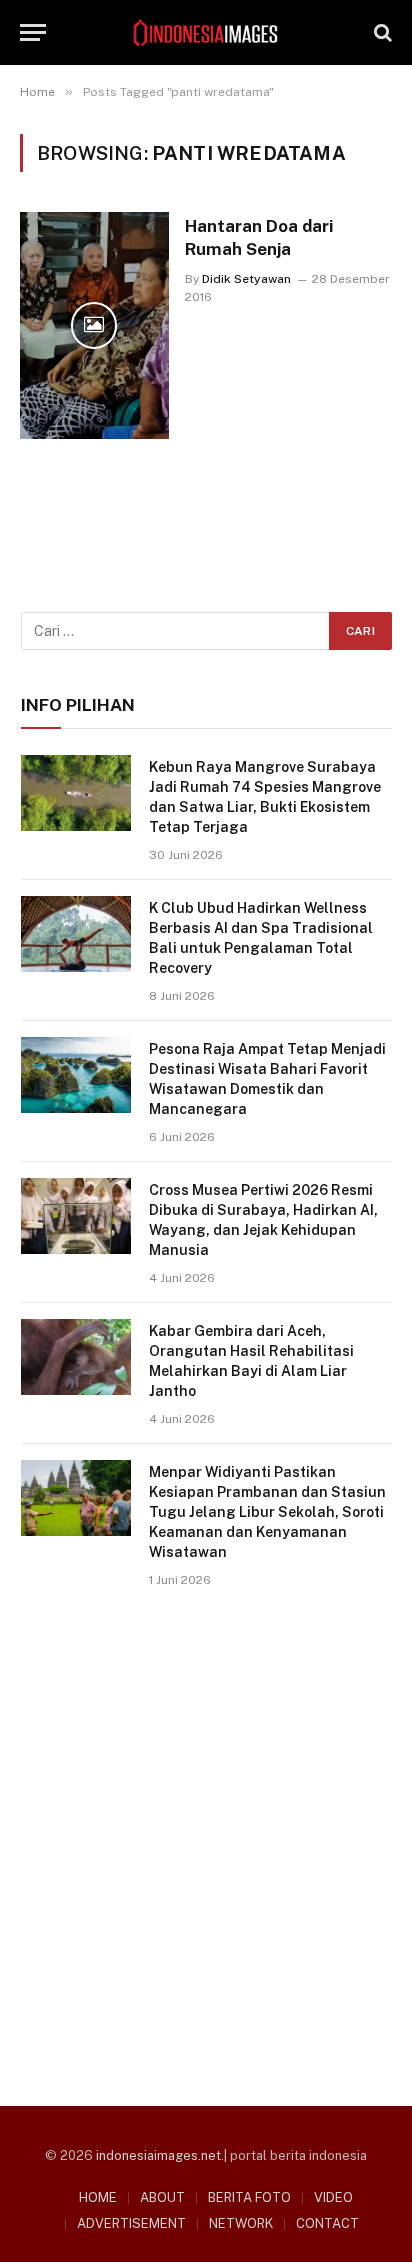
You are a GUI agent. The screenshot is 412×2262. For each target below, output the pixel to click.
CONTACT (327, 2223)
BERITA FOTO (249, 2197)
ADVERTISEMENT (131, 2223)
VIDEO (333, 2197)
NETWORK (241, 2223)
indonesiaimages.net (158, 2155)
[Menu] (33, 32)
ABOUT (162, 2197)
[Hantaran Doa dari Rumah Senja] (94, 325)
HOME (98, 2197)
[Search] (381, 32)
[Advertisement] (206, 1840)
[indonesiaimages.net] (206, 33)
